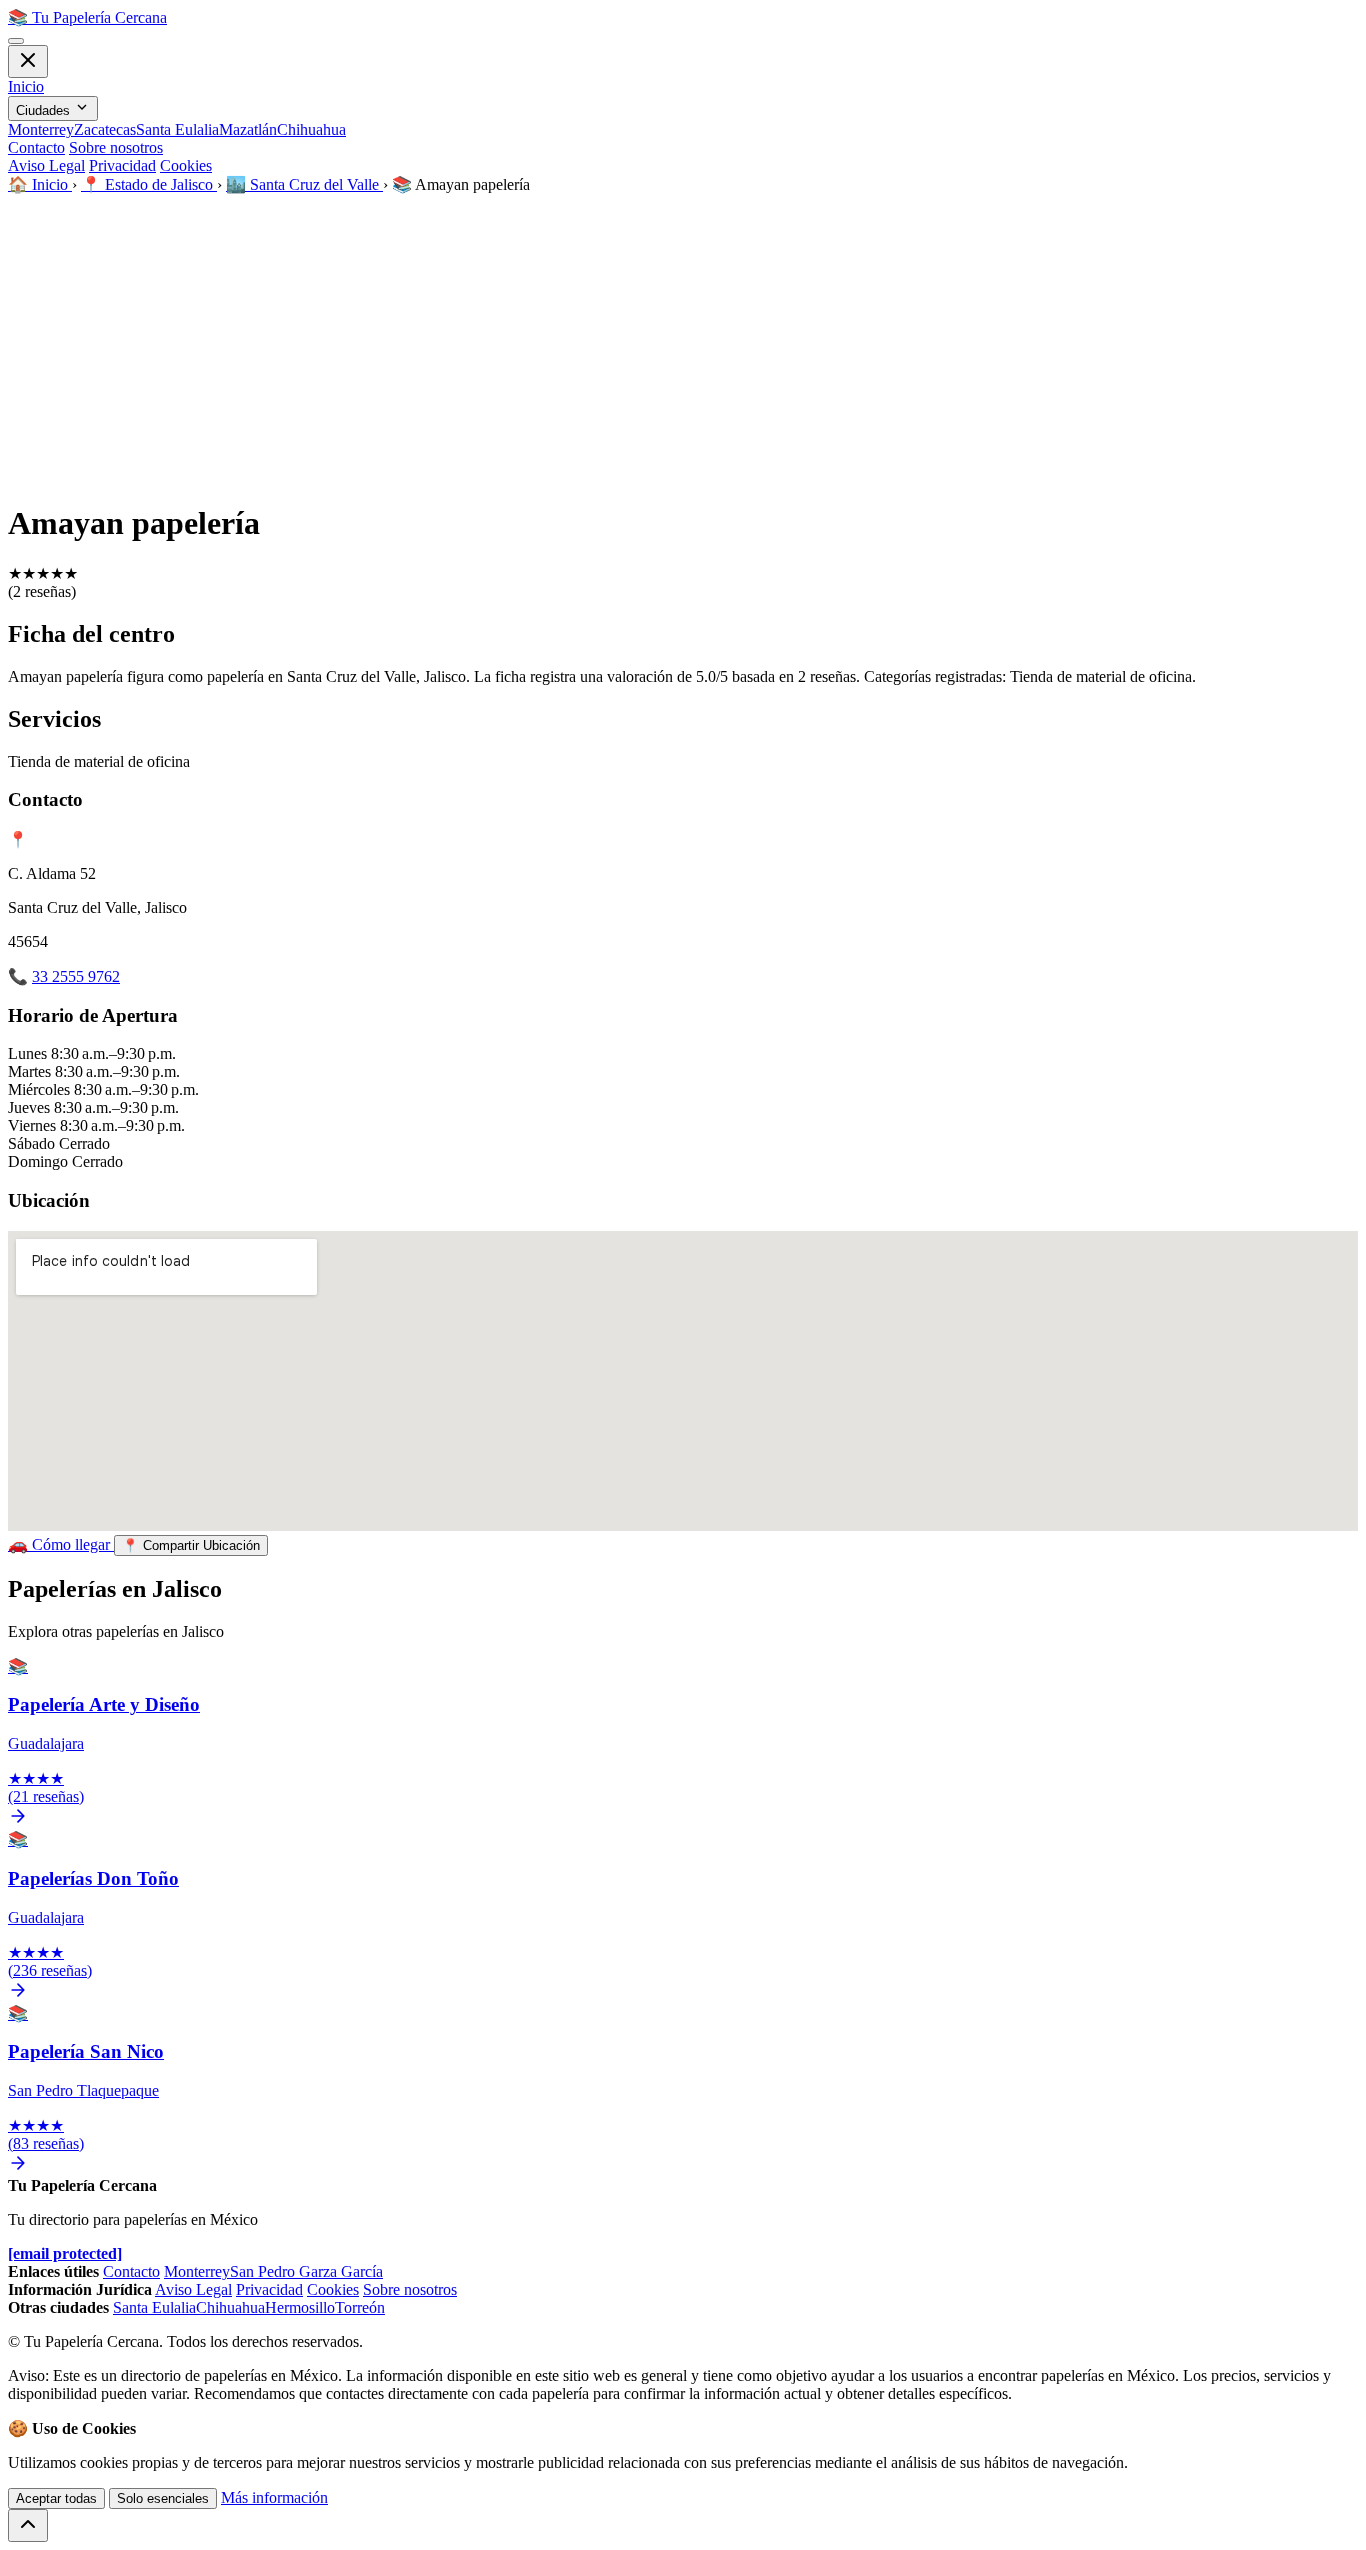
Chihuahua (311, 129)
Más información (274, 2497)
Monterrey (41, 129)
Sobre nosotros (116, 147)
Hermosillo (300, 2307)
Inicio (26, 86)
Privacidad (122, 165)
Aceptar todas (56, 2498)
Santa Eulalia (177, 129)
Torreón (360, 2307)
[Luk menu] (28, 61)
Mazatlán (248, 129)
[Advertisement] (683, 344)
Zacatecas (105, 129)
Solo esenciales (163, 2498)
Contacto (36, 147)
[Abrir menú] (16, 41)
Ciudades (45, 110)
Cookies (186, 165)
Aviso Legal (46, 165)
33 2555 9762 (76, 976)
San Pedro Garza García (306, 2271)
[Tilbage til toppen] (28, 2525)
